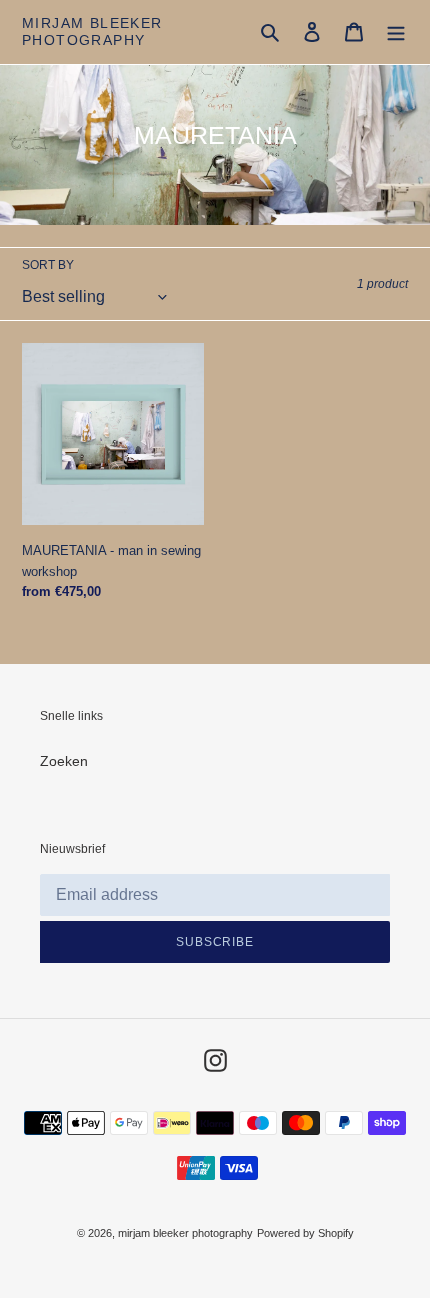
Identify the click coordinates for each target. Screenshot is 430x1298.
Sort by (48, 265)
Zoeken (64, 761)
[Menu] (396, 31)
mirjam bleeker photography (92, 31)
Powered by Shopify (305, 1233)
